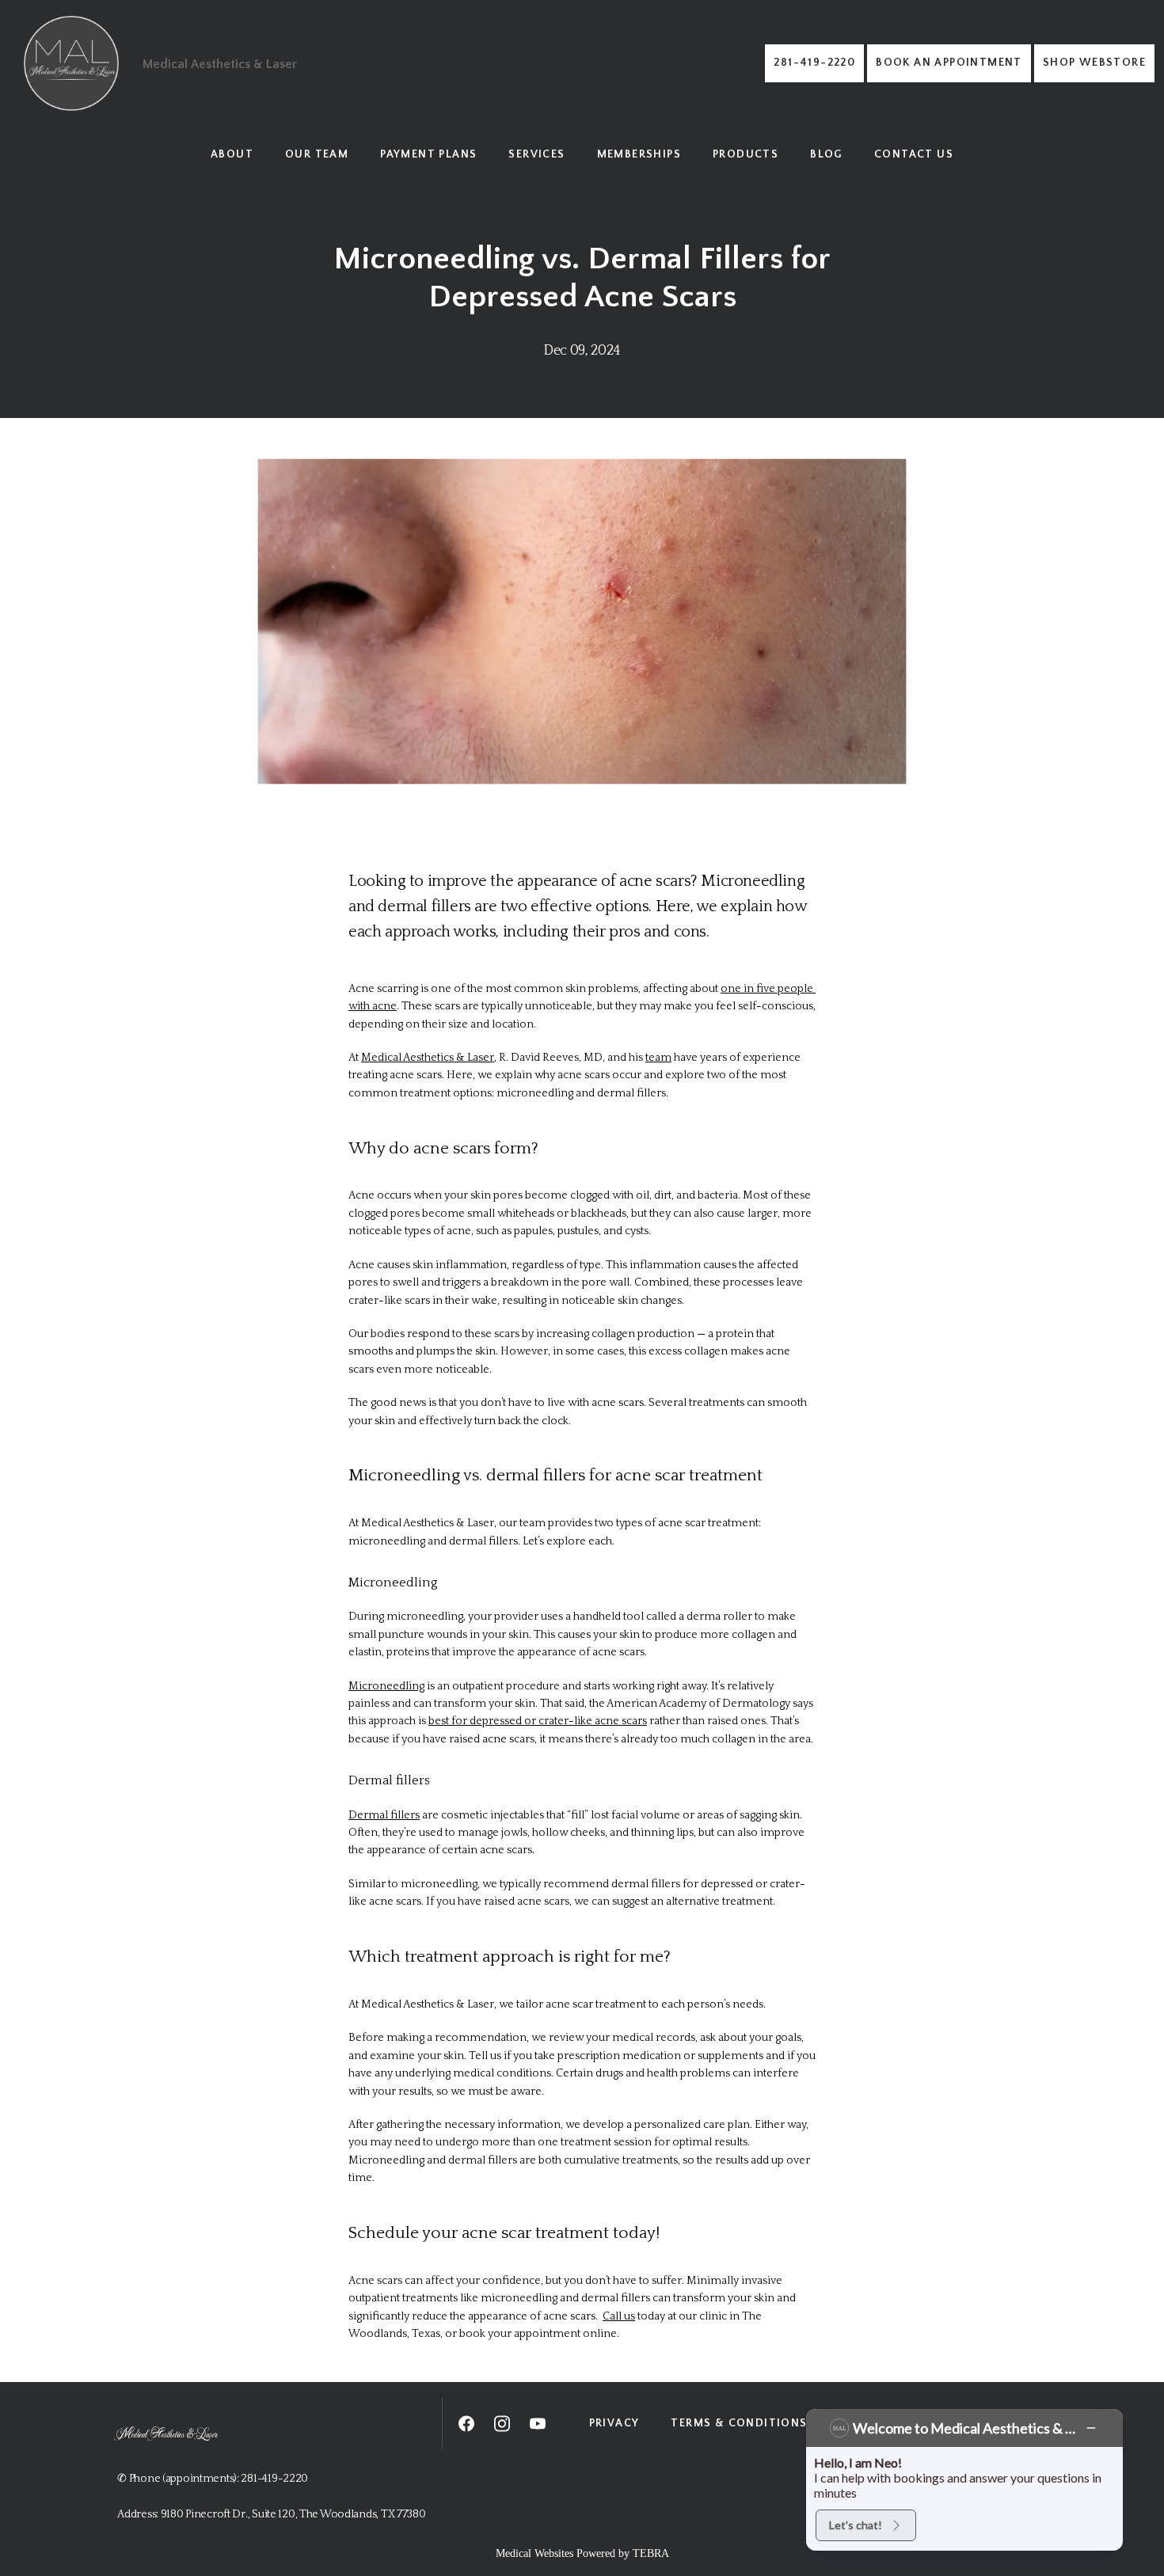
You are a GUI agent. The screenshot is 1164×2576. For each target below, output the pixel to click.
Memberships (639, 154)
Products (746, 154)
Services (536, 154)
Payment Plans (428, 154)
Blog (826, 154)
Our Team (317, 154)
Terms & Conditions (739, 2423)
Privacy (614, 2423)
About (232, 154)
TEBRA (651, 2553)
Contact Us (914, 154)
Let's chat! (856, 2525)
